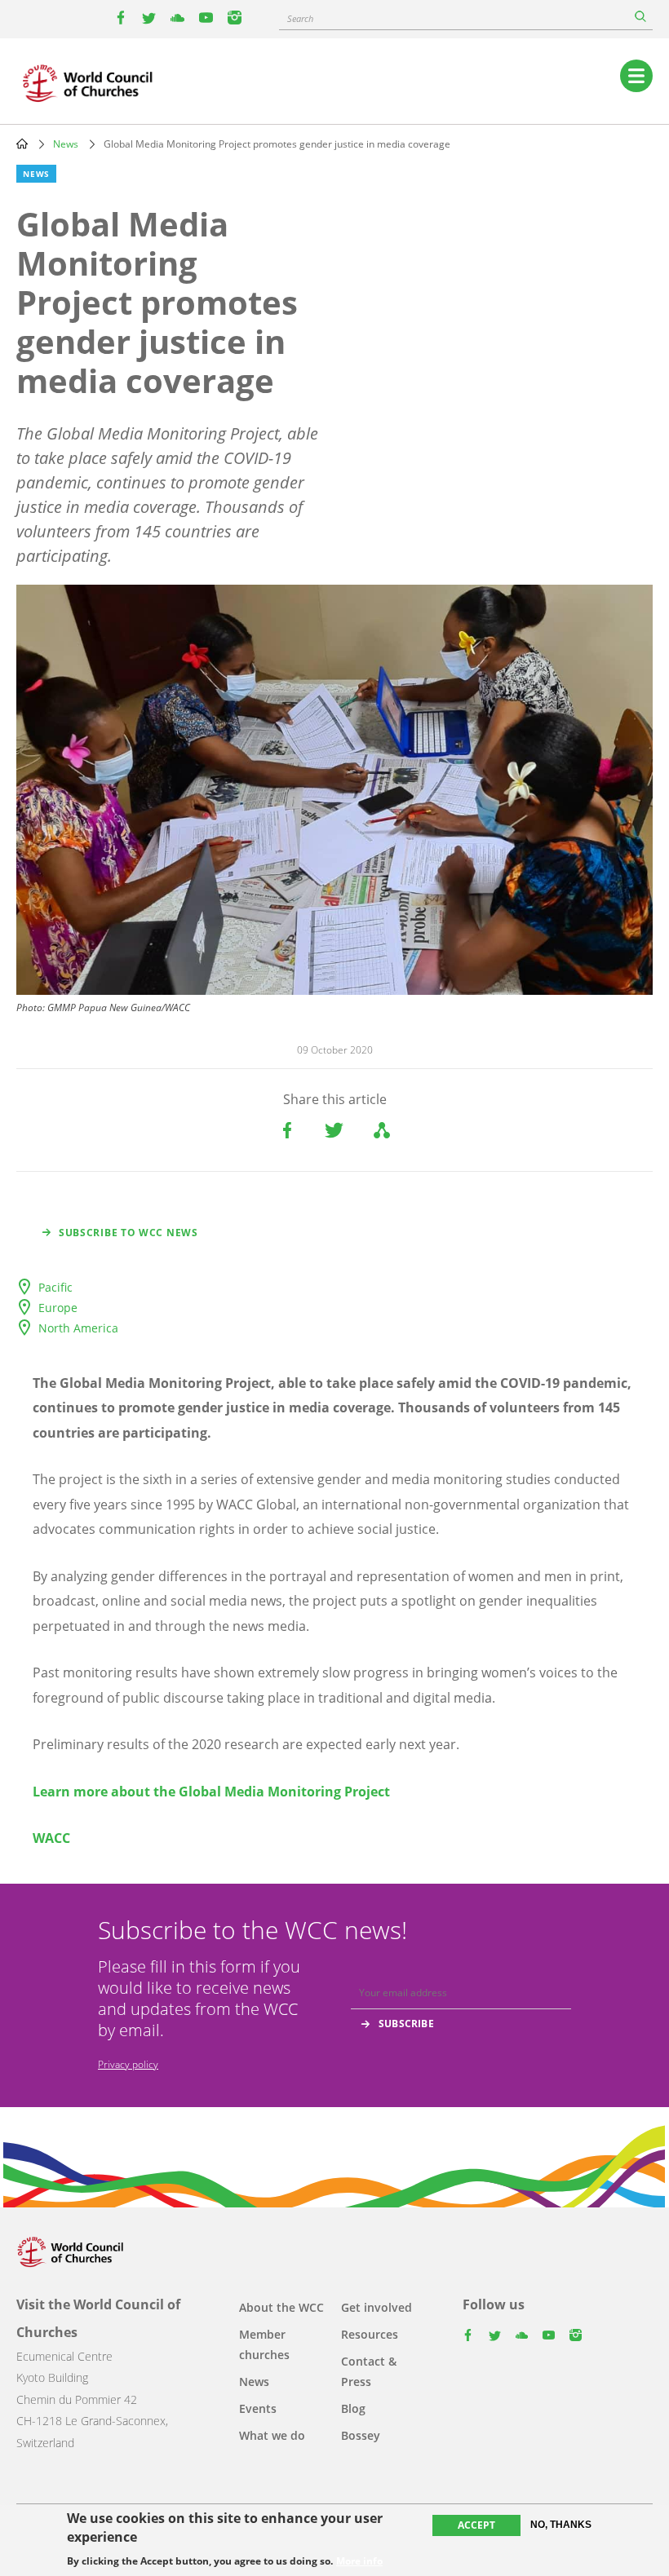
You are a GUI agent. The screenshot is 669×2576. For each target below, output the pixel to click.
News (66, 144)
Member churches (264, 2344)
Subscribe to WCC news (128, 1233)
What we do (272, 2435)
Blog (353, 2408)
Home (22, 144)
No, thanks (561, 2525)
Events (258, 2408)
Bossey (361, 2435)
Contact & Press (369, 2371)
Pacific (55, 1287)
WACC (51, 1838)
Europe (58, 1308)
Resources (370, 2334)
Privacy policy (128, 2064)
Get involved (377, 2307)
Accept (476, 2525)
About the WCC (281, 2307)
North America (78, 1328)
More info (359, 2561)
